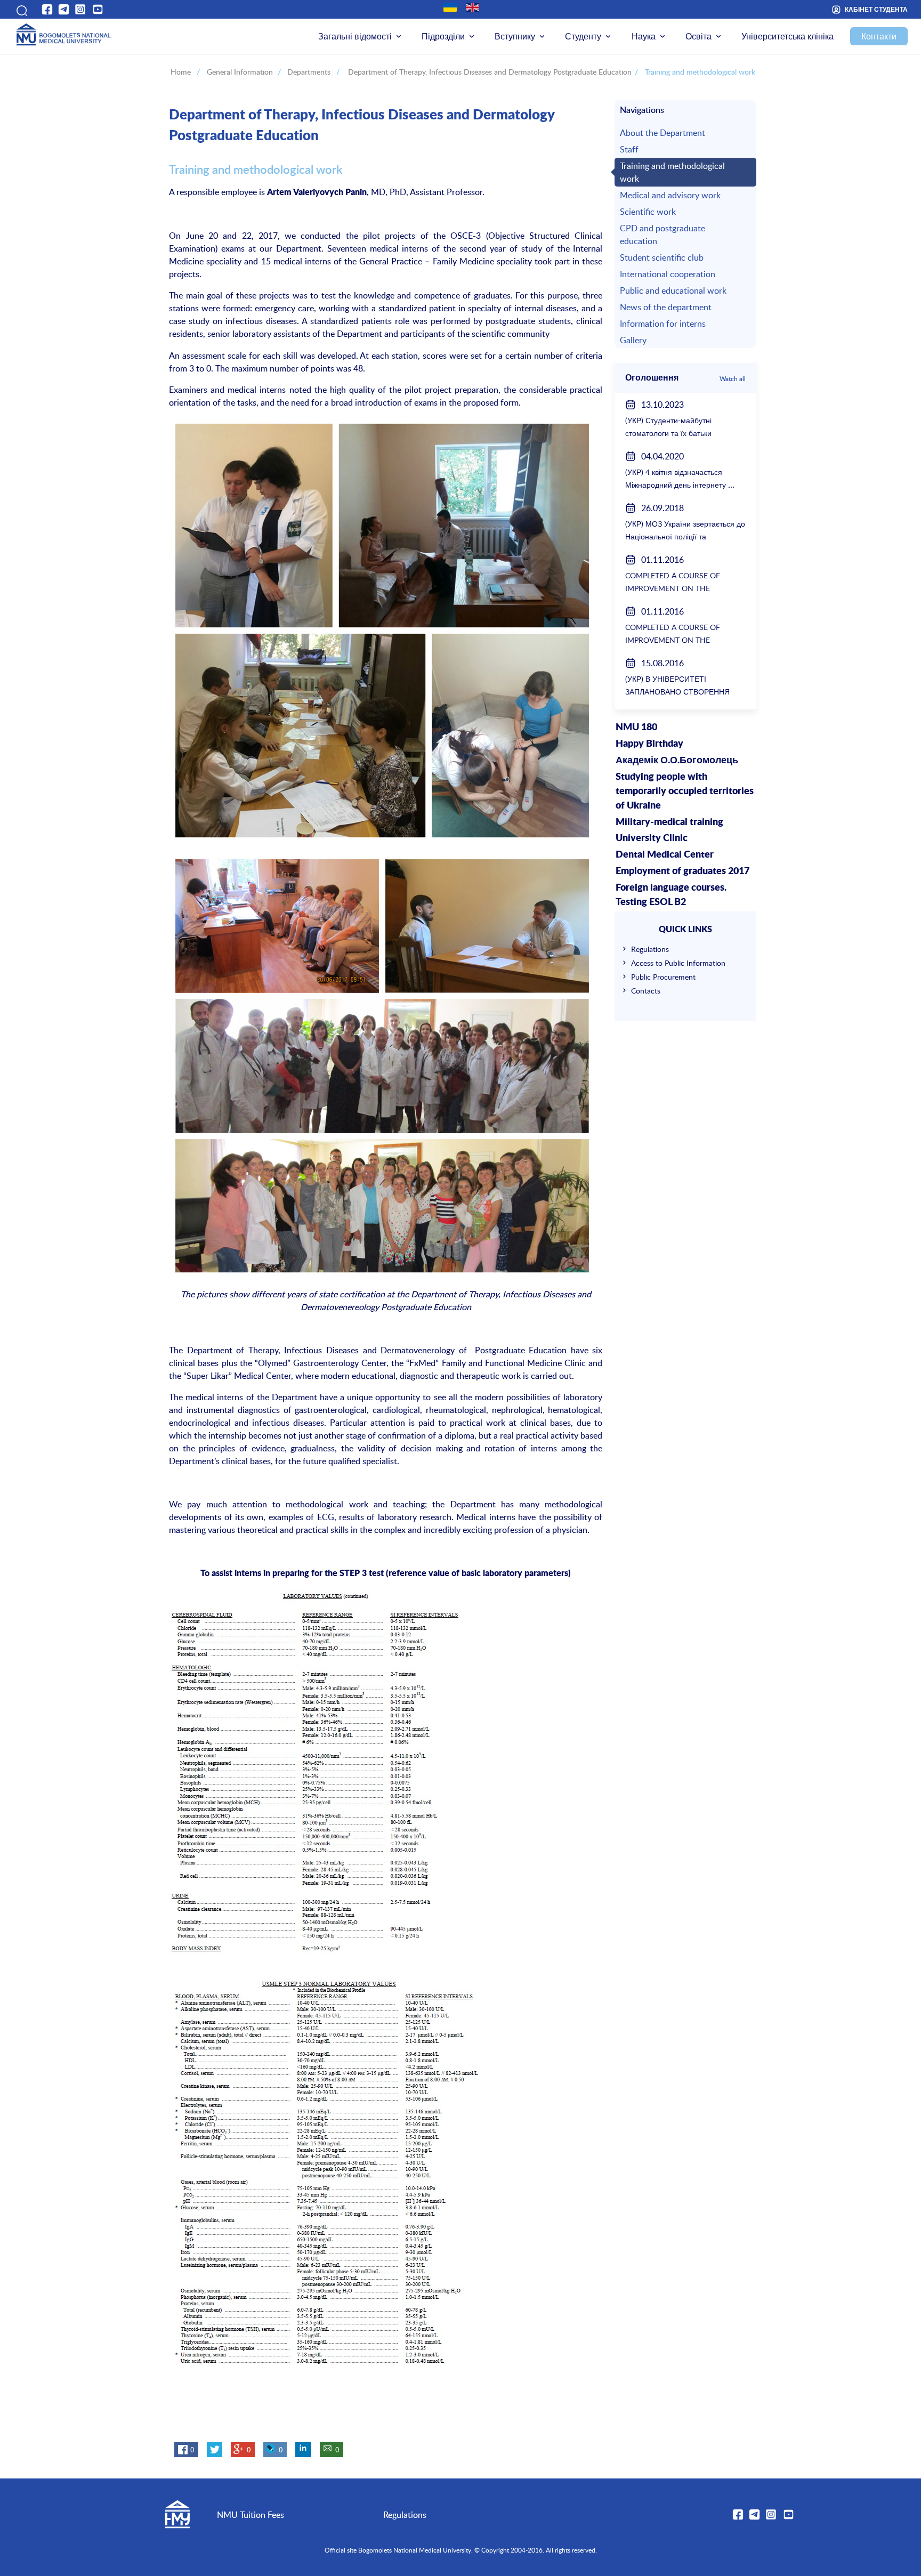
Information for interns (663, 324)
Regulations (650, 949)
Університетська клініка (787, 36)
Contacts (646, 991)
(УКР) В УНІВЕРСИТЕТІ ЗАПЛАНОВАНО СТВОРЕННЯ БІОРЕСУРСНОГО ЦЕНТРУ (677, 692)
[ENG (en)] (472, 7)
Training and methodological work (672, 172)
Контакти (879, 36)
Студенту (583, 36)
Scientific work (648, 212)
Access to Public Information (678, 963)
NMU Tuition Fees (251, 2515)
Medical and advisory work (670, 195)
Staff (629, 149)
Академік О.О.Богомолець (677, 761)
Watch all (733, 378)
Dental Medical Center (665, 855)
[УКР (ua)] (450, 7)
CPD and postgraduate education (663, 235)
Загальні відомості (355, 36)
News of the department (666, 307)
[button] (21, 9)
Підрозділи (443, 36)
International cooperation (668, 274)
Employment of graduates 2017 (682, 871)
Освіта (698, 36)
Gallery (633, 340)
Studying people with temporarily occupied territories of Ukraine (685, 792)
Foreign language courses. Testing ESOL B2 (671, 895)
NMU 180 (636, 728)
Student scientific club (662, 257)
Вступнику (515, 36)
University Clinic (652, 838)
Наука (644, 36)
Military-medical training (669, 822)
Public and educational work (673, 290)
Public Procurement (663, 977)
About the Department (663, 133)
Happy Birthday (649, 744)
